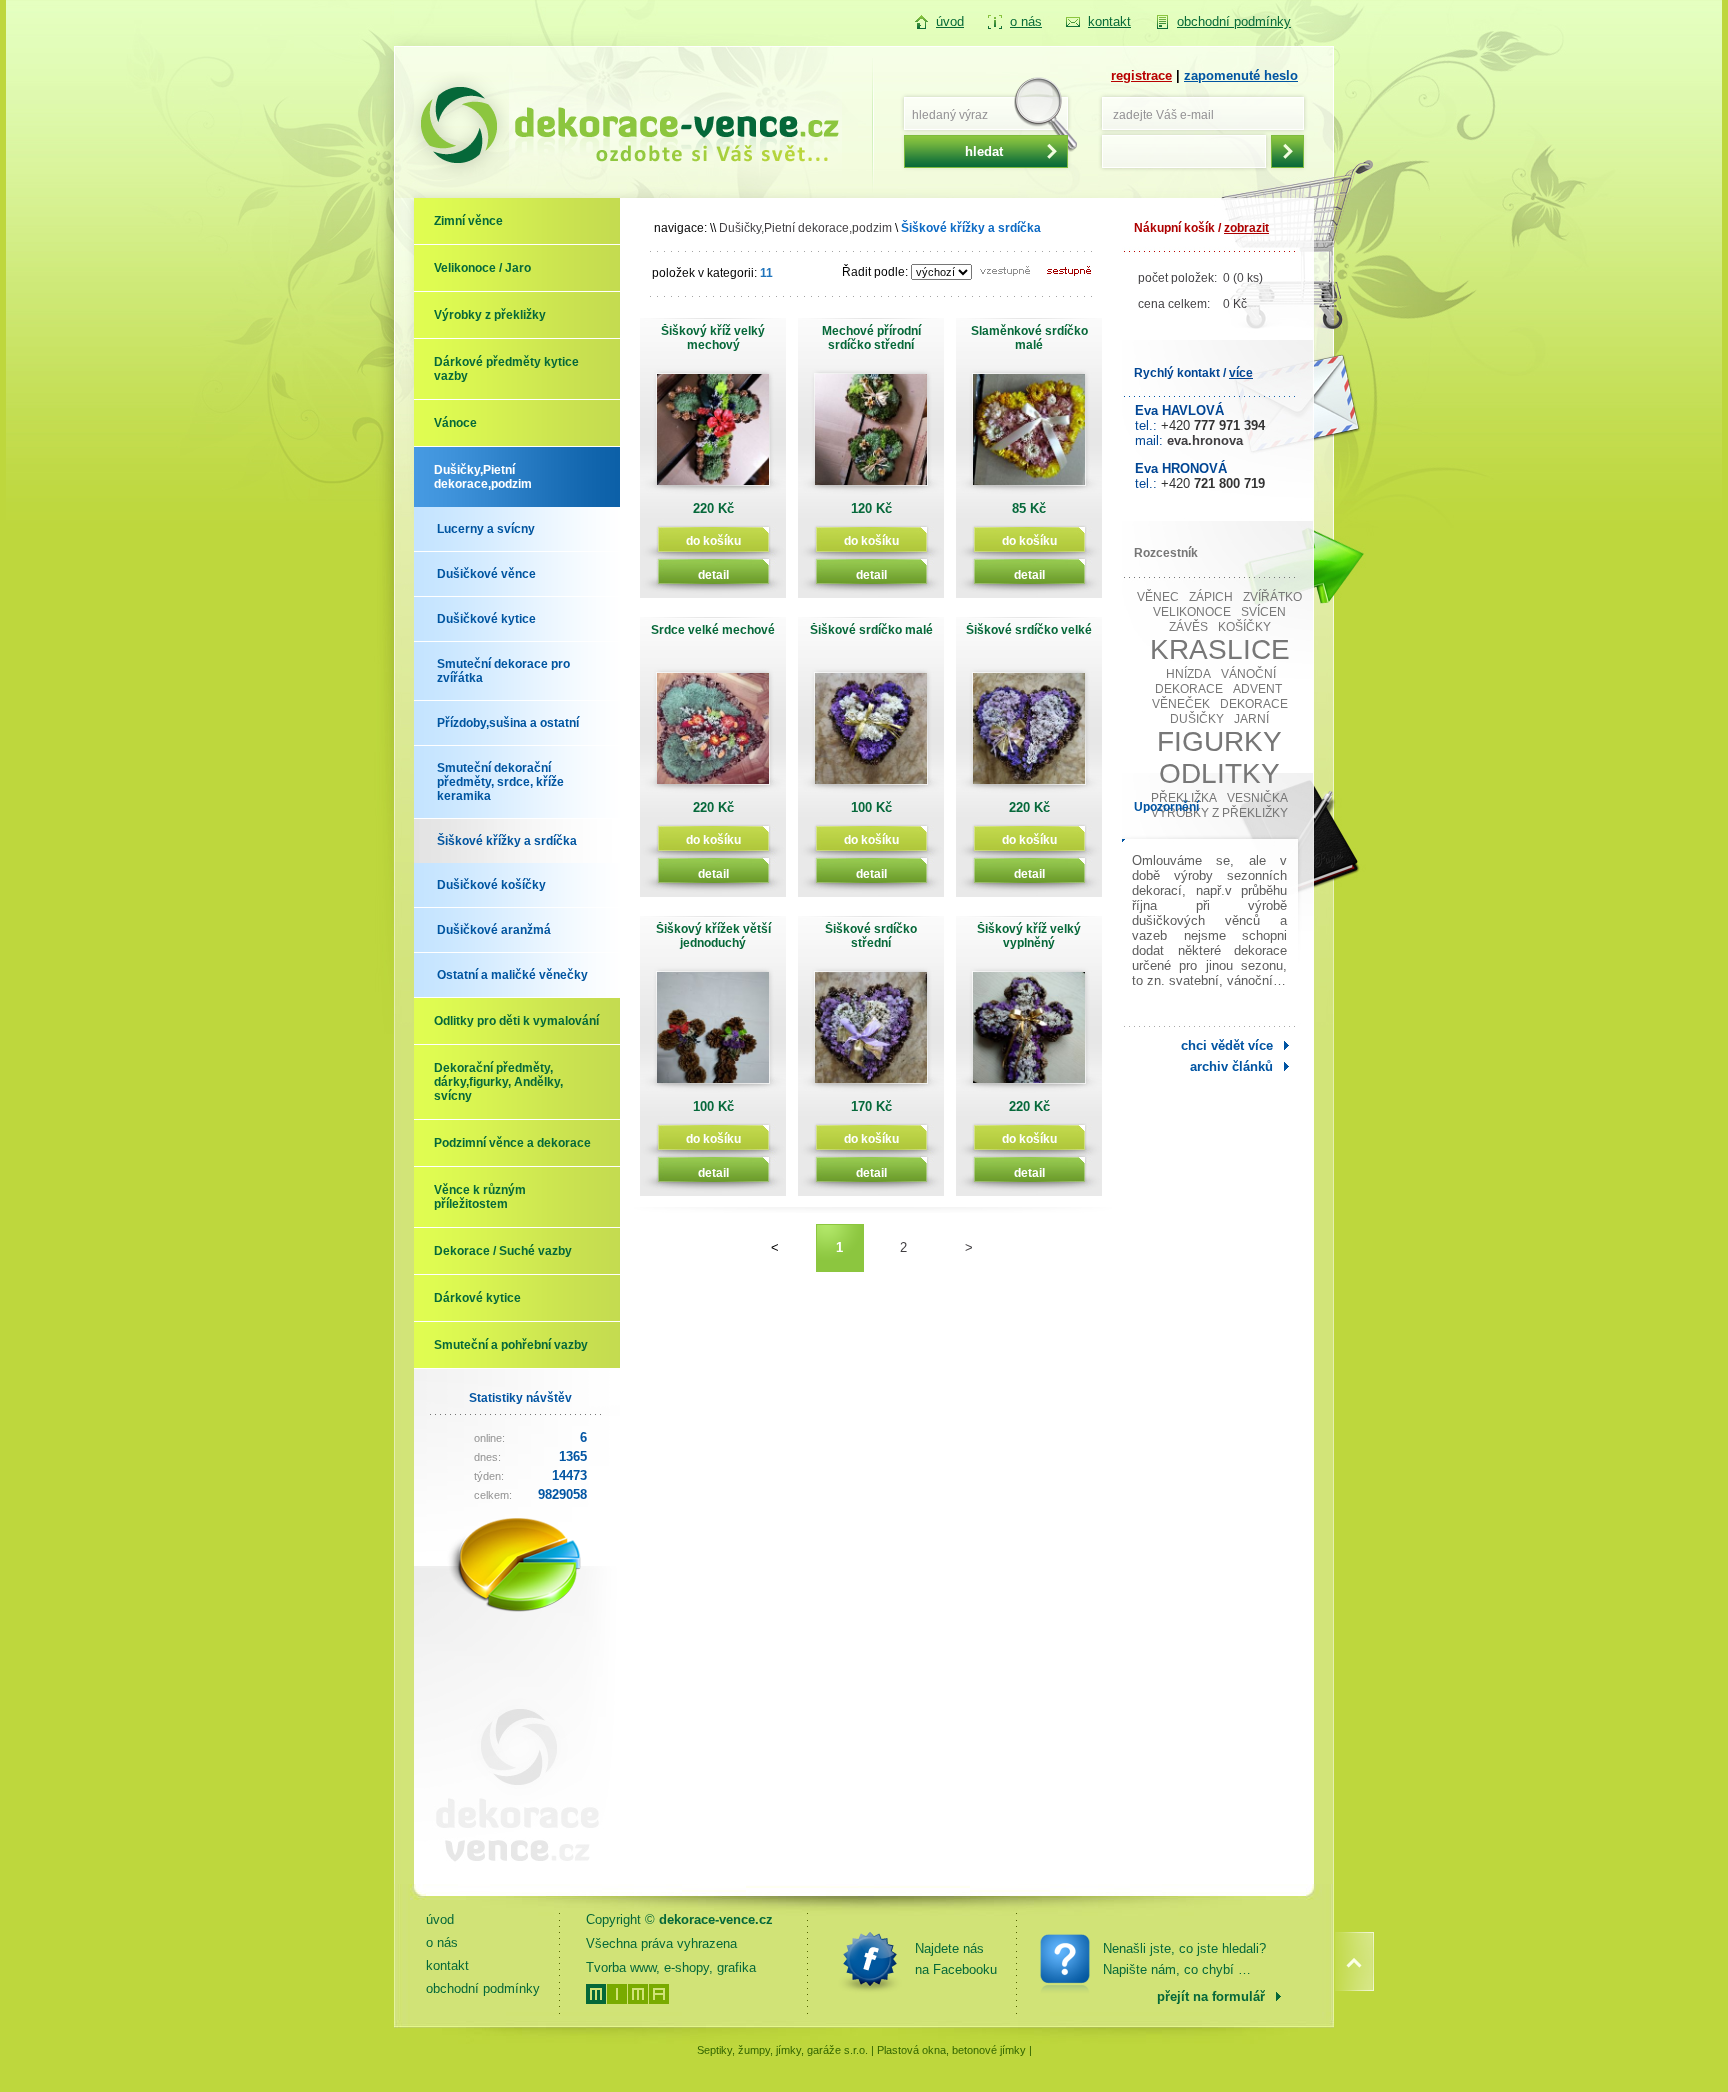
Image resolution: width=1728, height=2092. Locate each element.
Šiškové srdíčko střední (871, 936)
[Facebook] (870, 1959)
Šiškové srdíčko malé (871, 630)
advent (1257, 689)
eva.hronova (1205, 440)
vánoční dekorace (1216, 681)
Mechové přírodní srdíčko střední (871, 338)
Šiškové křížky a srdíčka (507, 841)
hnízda (1188, 674)
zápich (1211, 597)
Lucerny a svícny (486, 529)
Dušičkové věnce (486, 574)
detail (713, 574)
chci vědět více (1227, 1045)
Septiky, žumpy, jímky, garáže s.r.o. (782, 2050)
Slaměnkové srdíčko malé (1029, 338)
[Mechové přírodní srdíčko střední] (871, 436)
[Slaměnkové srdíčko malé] (1029, 436)
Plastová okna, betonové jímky (951, 2050)
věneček (1181, 704)
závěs (1188, 627)
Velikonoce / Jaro (482, 268)
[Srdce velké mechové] (713, 735)
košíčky (1244, 627)
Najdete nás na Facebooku (956, 1959)
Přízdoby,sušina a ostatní (508, 723)
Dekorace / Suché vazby (503, 1251)
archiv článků (1231, 1066)
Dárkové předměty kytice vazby (506, 369)
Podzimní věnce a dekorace (512, 1143)
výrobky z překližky (1219, 813)
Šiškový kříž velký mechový (713, 338)
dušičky (1197, 719)
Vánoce (455, 423)
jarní (1251, 719)
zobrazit (1246, 228)
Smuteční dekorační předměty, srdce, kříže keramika (500, 782)
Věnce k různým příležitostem (480, 1197)
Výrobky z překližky (490, 315)
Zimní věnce (468, 221)
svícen (1263, 612)
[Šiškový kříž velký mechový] (713, 436)
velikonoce (1192, 612)
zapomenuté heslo (1241, 75)
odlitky (1219, 773)
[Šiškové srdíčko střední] (871, 1034)
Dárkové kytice (477, 1298)
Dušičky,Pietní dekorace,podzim (483, 477)
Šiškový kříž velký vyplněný (1029, 936)
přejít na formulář (1211, 1996)
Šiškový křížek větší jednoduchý (713, 936)
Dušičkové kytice (486, 619)
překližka (1184, 798)
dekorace (1254, 704)
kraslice (1220, 649)
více (1241, 373)
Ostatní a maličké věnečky (512, 975)
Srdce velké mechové (713, 630)
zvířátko (1272, 597)
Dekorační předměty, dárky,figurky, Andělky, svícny (498, 1082)
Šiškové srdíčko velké (1029, 630)
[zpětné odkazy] (509, 1877)
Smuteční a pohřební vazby (511, 1345)
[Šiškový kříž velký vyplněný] (1029, 1034)
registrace (1141, 75)
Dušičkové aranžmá (494, 930)
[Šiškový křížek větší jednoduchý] (713, 1034)
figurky (1219, 741)
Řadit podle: (875, 272)
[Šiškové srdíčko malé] (871, 735)
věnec (1158, 597)
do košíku (713, 540)
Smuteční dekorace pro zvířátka (503, 671)
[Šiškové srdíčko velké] (1029, 735)
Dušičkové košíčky (491, 885)
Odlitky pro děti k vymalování (516, 1021)
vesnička (1257, 798)
